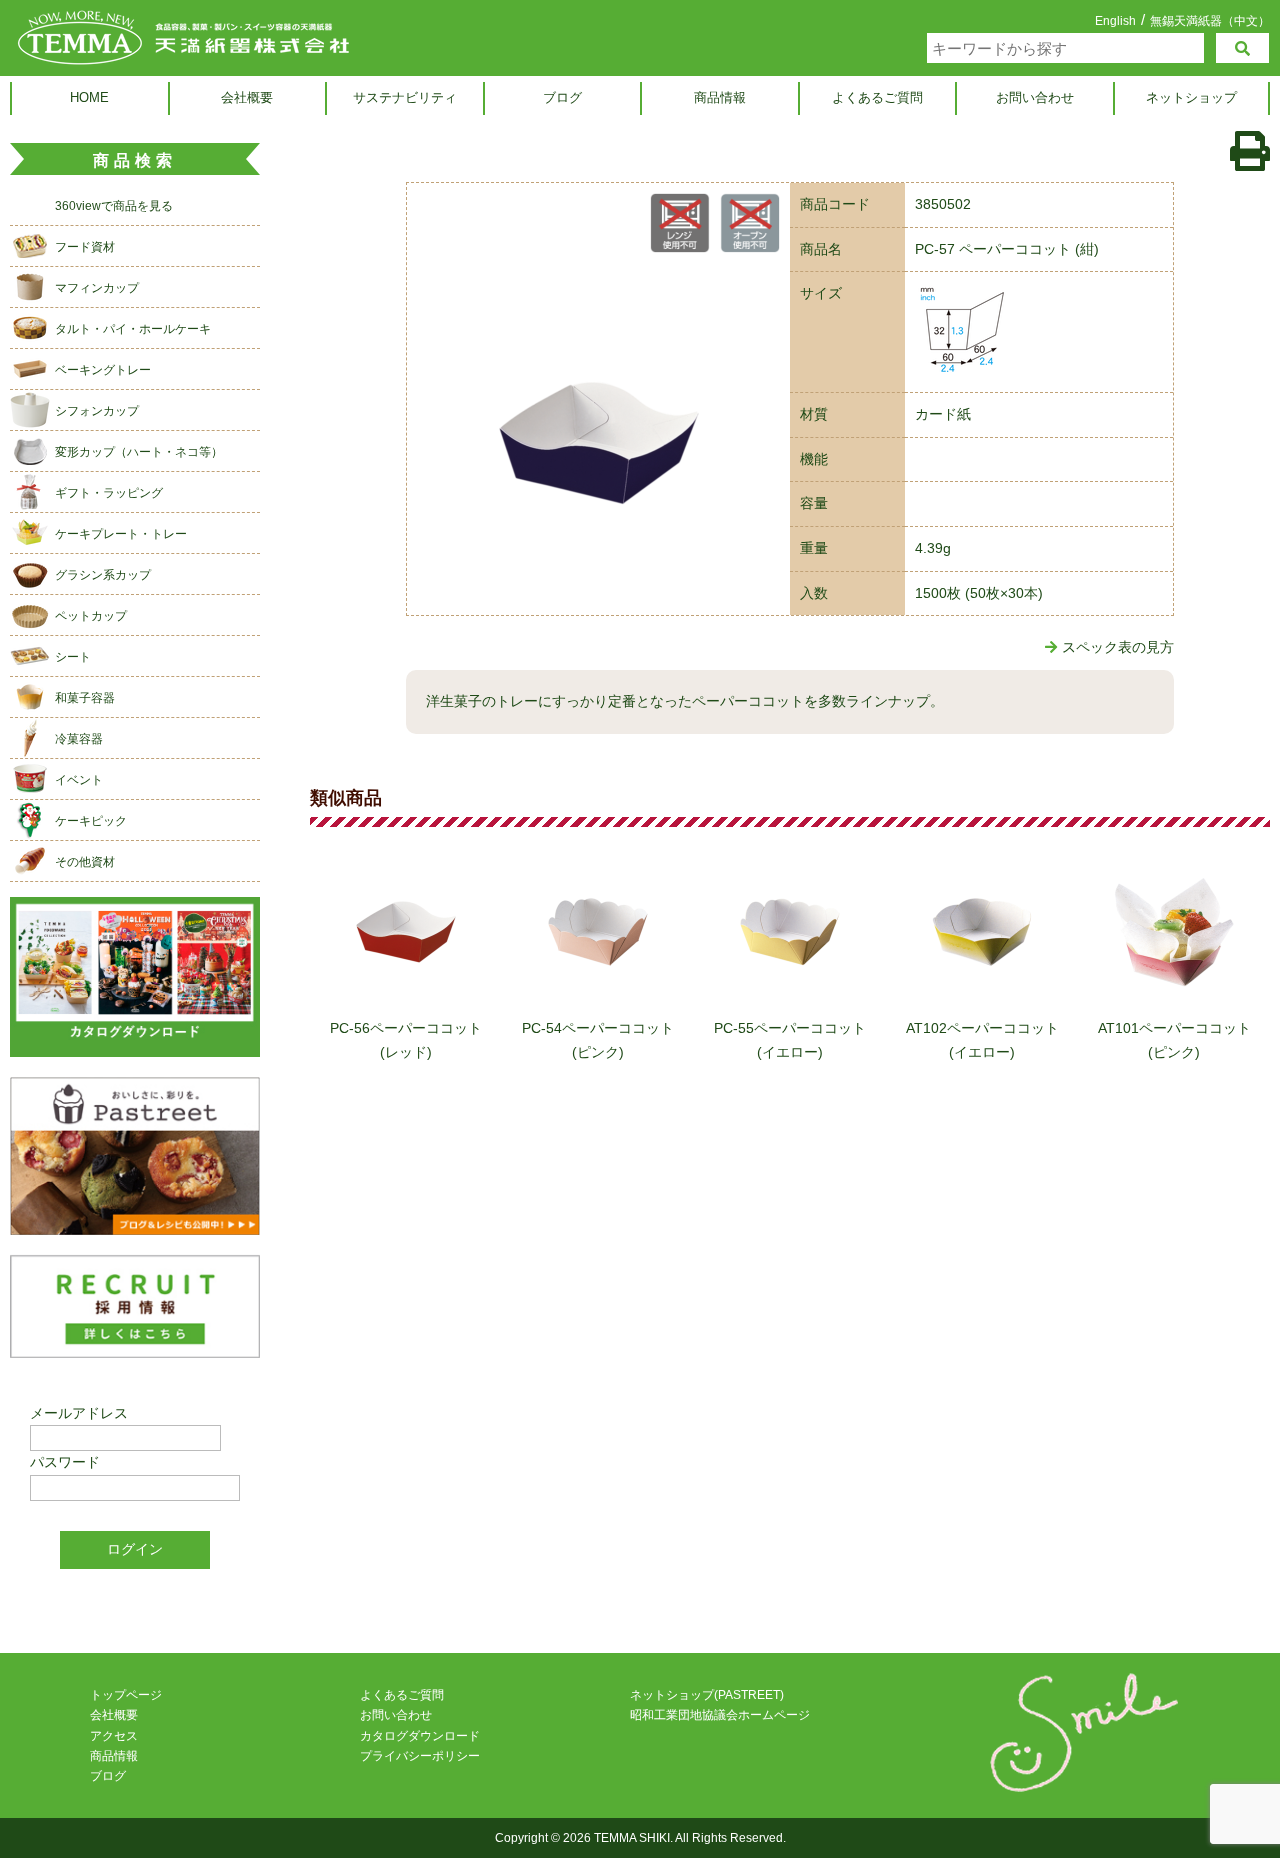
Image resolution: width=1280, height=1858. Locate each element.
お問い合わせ (1035, 97)
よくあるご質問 (877, 97)
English (1115, 21)
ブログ (562, 97)
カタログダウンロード (420, 1736)
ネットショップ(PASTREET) (707, 1695)
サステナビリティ (405, 97)
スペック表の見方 (1118, 647)
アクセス (114, 1736)
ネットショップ (1191, 97)
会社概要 (247, 97)
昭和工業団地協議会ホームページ (720, 1715)
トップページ (126, 1695)
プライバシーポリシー (420, 1756)
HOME (89, 97)
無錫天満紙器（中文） (1210, 20)
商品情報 (720, 97)
